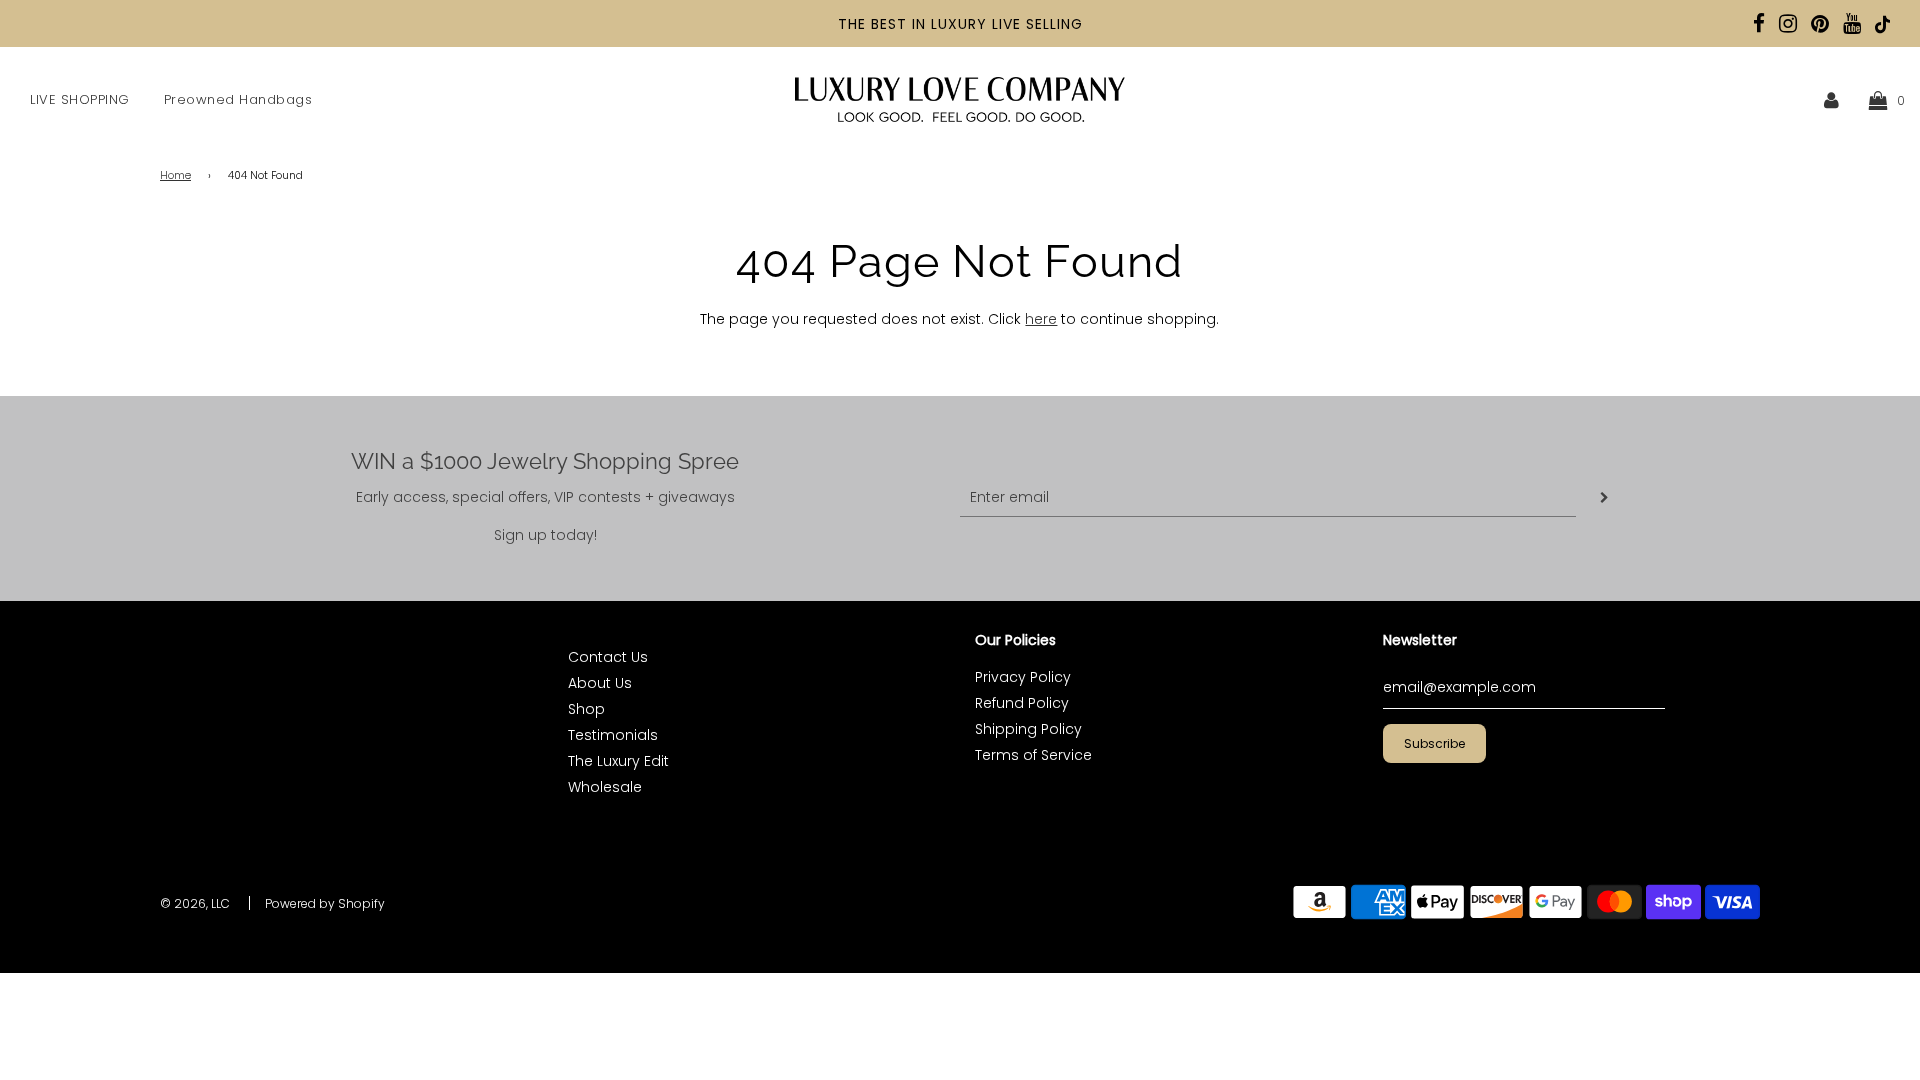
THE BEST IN (884, 24)
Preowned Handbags (238, 99)
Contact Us (608, 657)
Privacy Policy (1023, 677)
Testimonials (613, 735)
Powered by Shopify (325, 903)
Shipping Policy (1028, 729)
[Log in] (1831, 100)
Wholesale (605, 787)
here (1041, 319)
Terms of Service (1033, 755)
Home (175, 175)
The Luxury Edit (618, 761)
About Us (600, 683)
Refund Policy (1022, 703)
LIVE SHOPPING (80, 99)
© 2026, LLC (195, 903)
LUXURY (959, 24)
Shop (586, 709)
